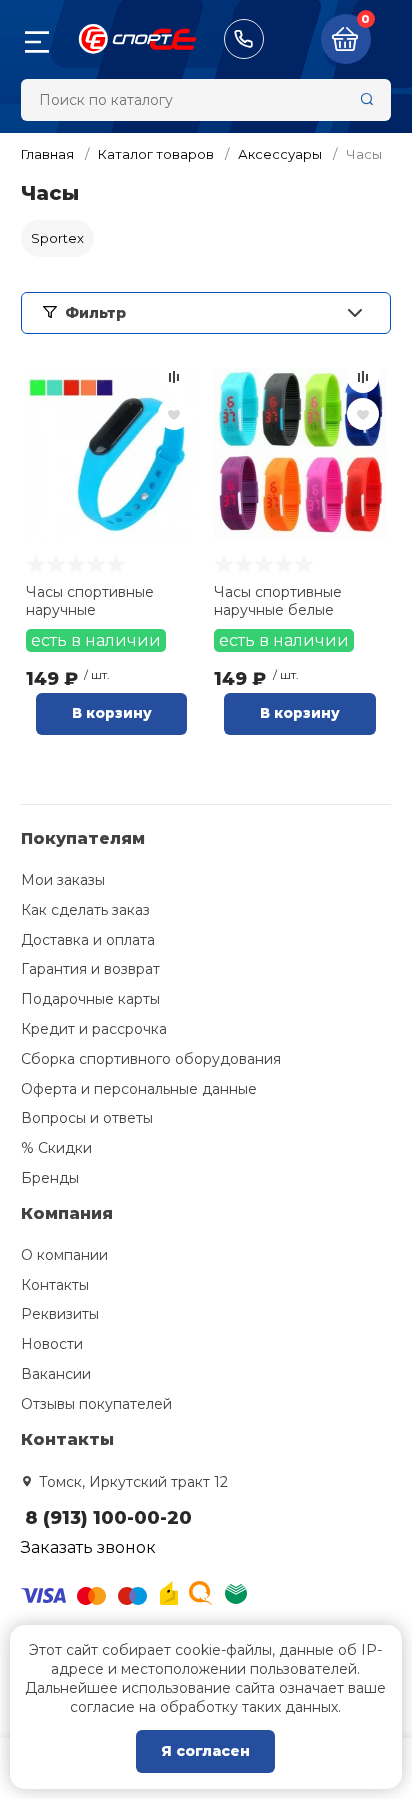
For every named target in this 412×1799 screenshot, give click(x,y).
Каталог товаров (156, 154)
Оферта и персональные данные (139, 1089)
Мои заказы (63, 880)
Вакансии (56, 1374)
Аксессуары (280, 154)
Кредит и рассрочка (94, 1029)
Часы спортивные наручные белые (278, 601)
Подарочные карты (90, 999)
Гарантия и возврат (90, 969)
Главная (47, 154)
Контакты (55, 1285)
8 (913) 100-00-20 (244, 39)
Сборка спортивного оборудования (151, 1059)
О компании (64, 1255)
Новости (52, 1344)
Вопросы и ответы (87, 1118)
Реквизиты (60, 1314)
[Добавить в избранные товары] (174, 414)
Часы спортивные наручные (90, 601)
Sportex (57, 238)
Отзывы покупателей (96, 1404)
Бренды (50, 1178)
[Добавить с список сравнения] (174, 377)
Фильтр (95, 313)
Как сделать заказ (85, 910)
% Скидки (56, 1148)
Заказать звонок (88, 1547)
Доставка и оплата (88, 940)
